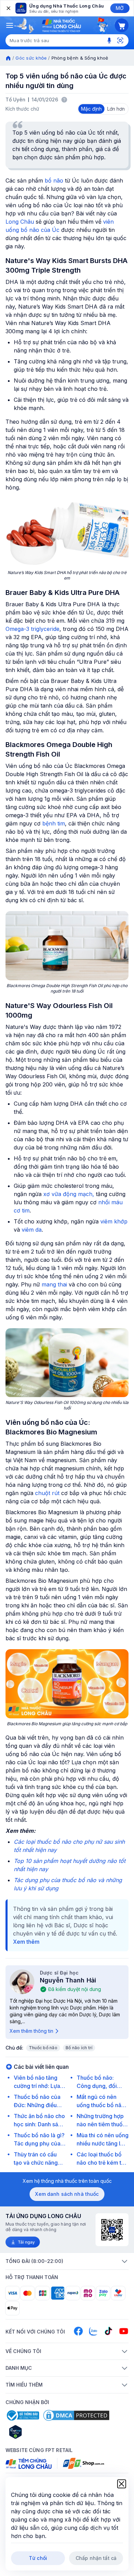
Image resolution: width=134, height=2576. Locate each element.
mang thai (54, 1284)
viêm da (32, 1230)
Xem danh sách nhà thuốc (67, 2194)
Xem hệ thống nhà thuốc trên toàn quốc (67, 2181)
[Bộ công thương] (22, 2415)
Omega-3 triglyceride (32, 629)
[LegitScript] (40, 2432)
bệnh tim (54, 823)
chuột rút (47, 1493)
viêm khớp (114, 1221)
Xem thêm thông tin (31, 2031)
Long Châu (20, 222)
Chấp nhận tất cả (96, 2558)
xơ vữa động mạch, (69, 1194)
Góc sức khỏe (31, 58)
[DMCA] (76, 2415)
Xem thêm (26, 1942)
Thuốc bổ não (43, 2048)
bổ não (54, 181)
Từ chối (38, 2558)
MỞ (120, 8)
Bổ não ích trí (79, 2048)
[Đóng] (8, 8)
